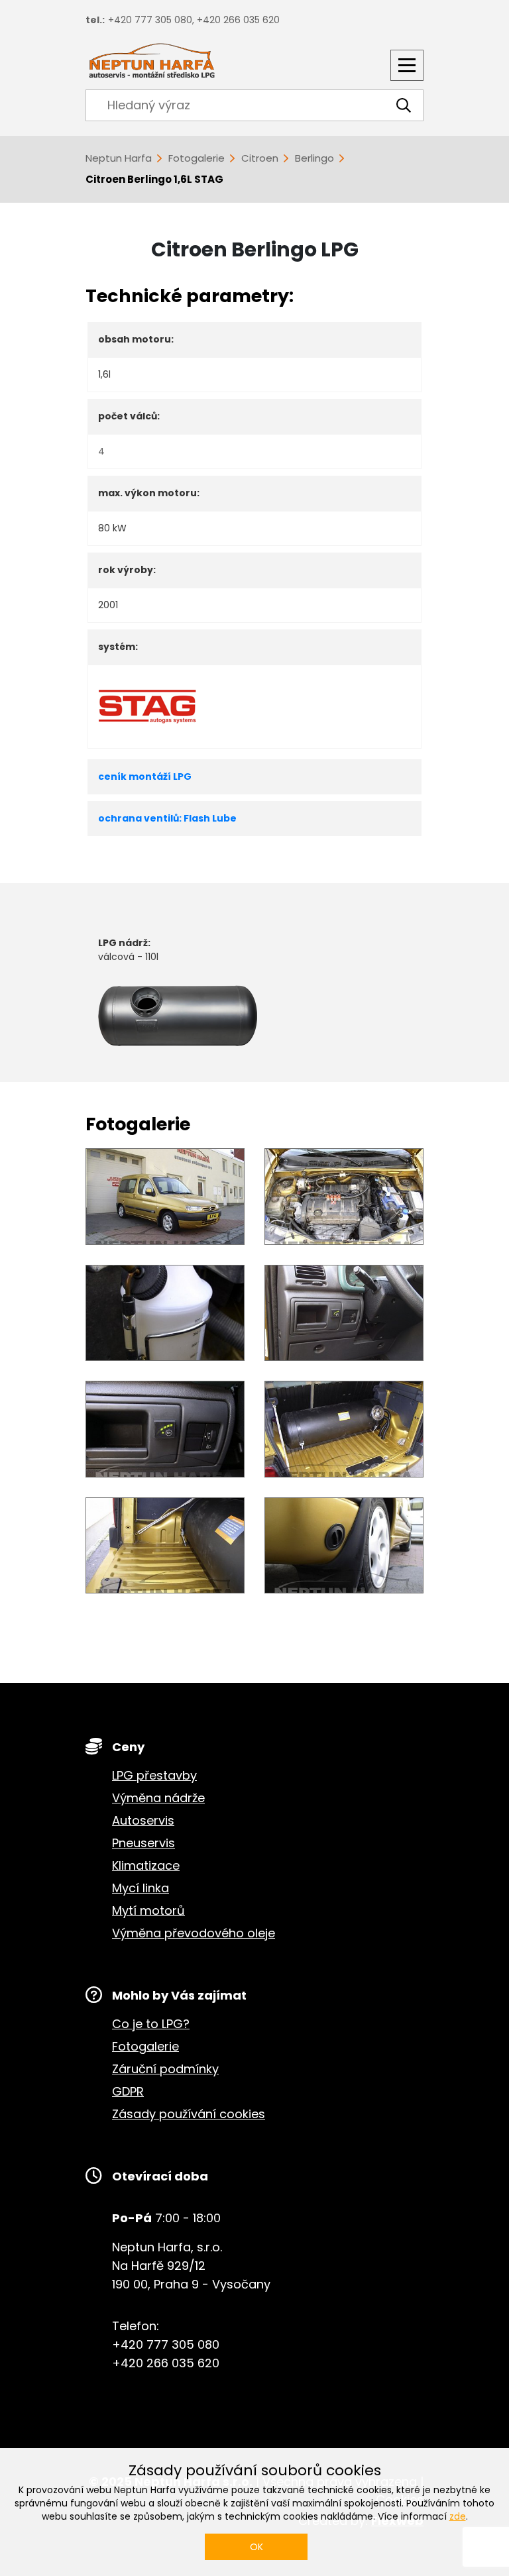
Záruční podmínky (165, 2069)
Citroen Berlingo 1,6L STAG (154, 179)
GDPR (128, 2091)
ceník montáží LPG (145, 777)
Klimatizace (146, 1865)
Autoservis (143, 1820)
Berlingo (314, 158)
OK (256, 2547)
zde (458, 2516)
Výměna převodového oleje (194, 1933)
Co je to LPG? (151, 2024)
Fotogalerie (197, 158)
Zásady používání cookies (189, 2114)
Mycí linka (141, 1888)
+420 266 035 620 (238, 20)
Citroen (260, 158)
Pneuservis (143, 1843)
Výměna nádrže (158, 1798)
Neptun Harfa (119, 158)
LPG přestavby (154, 1775)
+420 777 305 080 (150, 20)
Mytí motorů (148, 1910)
